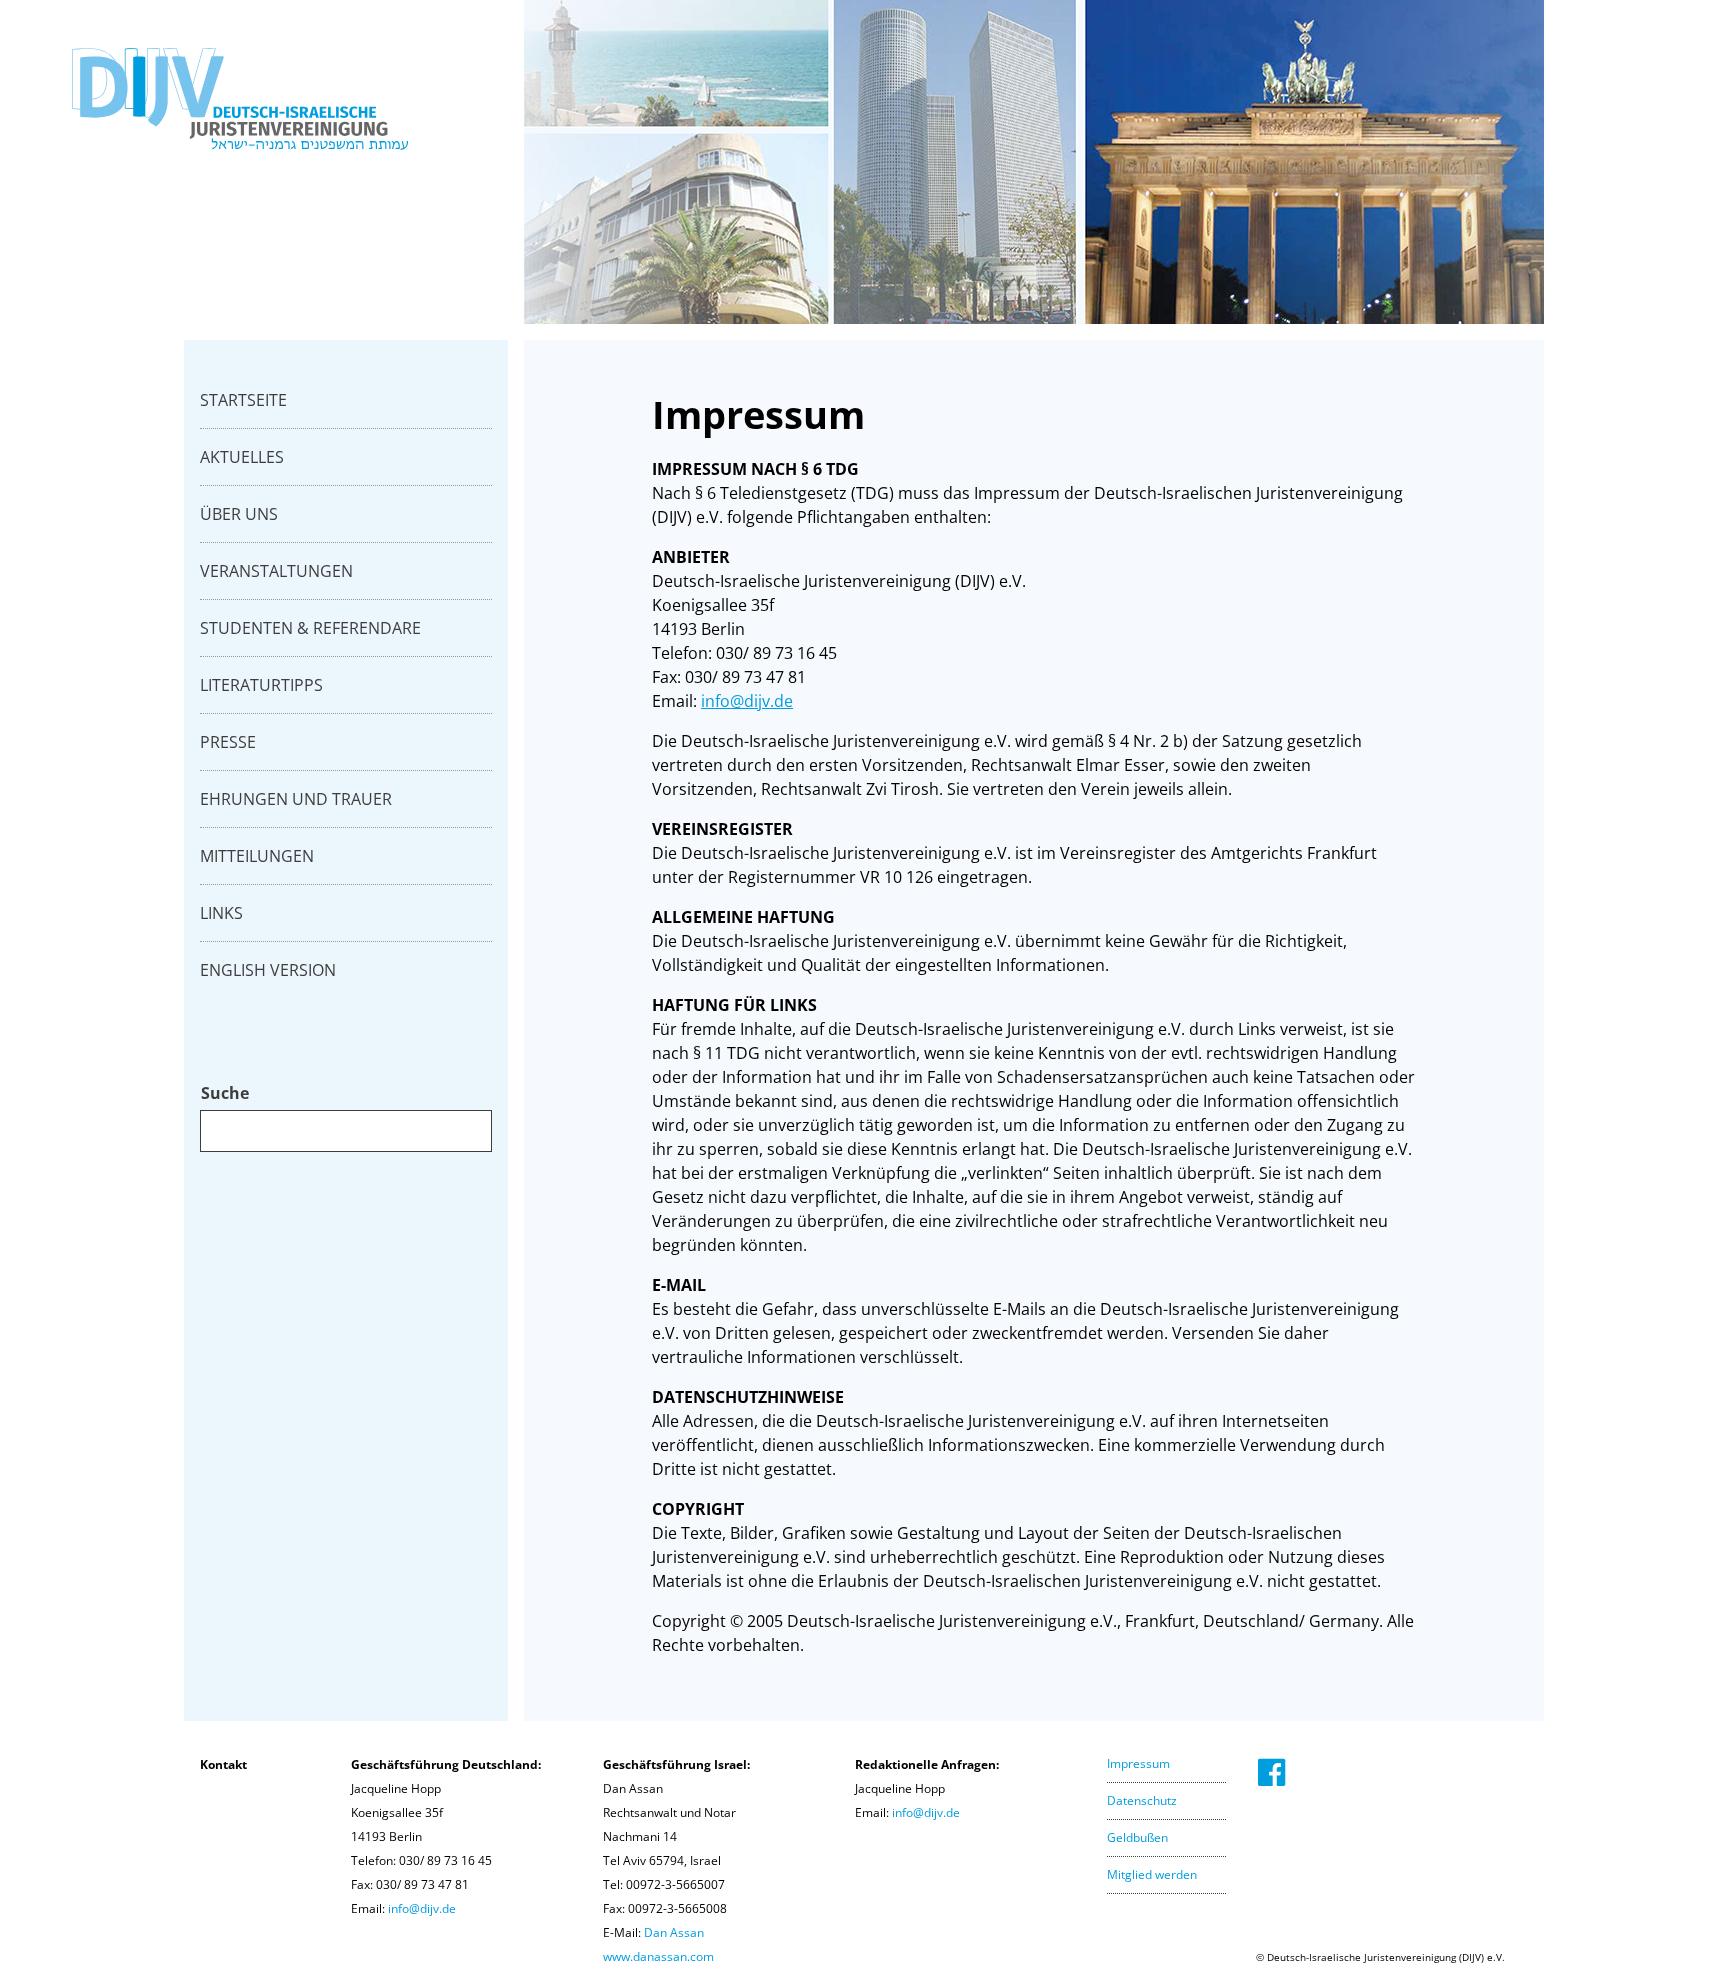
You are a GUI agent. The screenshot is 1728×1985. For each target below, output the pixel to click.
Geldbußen (1137, 1837)
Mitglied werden (1152, 1874)
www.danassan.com (658, 1956)
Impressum (1138, 1763)
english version (268, 970)
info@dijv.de (747, 701)
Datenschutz (1142, 1800)
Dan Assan (674, 1932)
